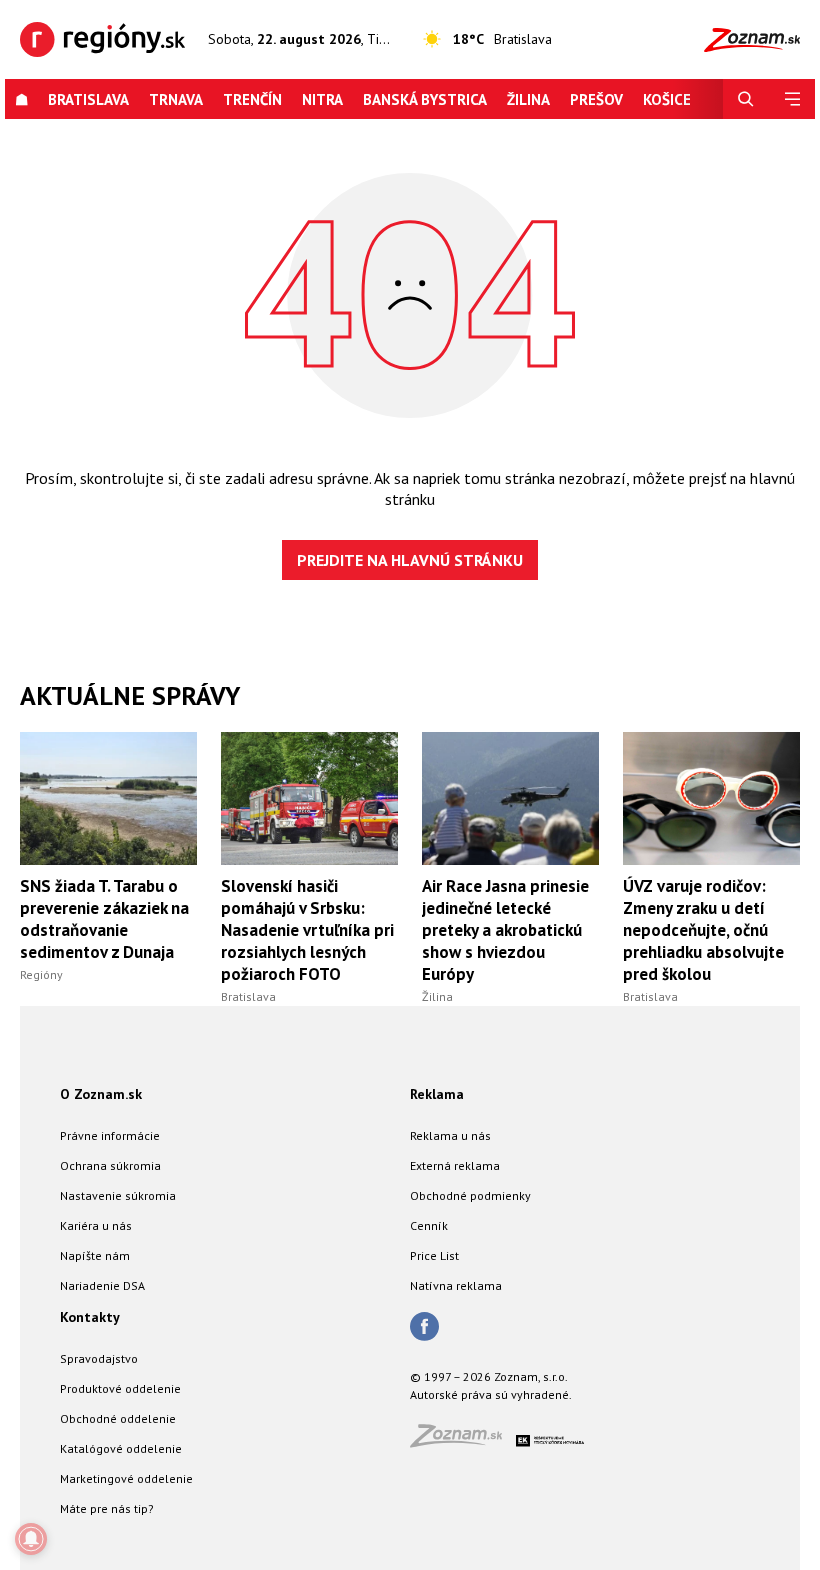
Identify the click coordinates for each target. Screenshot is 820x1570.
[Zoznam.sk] (463, 1441)
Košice (667, 99)
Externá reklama (455, 1165)
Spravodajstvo (99, 1358)
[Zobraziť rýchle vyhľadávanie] (746, 99)
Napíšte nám (95, 1255)
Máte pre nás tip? (107, 1508)
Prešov (596, 99)
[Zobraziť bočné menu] (792, 99)
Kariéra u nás (96, 1225)
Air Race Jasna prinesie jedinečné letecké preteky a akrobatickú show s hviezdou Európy (505, 930)
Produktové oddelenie (120, 1388)
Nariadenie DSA (102, 1285)
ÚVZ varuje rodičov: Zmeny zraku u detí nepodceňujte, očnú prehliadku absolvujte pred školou (703, 930)
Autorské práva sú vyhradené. (491, 1394)
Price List (434, 1255)
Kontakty (90, 1317)
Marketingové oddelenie (126, 1478)
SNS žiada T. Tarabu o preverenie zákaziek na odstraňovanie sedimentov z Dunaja (104, 919)
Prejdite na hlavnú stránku (410, 560)
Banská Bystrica (425, 99)
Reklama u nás (450, 1135)
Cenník (429, 1225)
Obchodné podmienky (470, 1195)
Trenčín (252, 99)
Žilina (528, 99)
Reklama (437, 1094)
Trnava (176, 99)
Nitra (322, 99)
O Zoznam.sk (101, 1094)
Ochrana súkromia (110, 1165)
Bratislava (88, 99)
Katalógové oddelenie (121, 1448)
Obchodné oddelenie (118, 1418)
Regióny (41, 974)
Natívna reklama (456, 1285)
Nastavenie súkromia (118, 1195)
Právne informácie (110, 1135)
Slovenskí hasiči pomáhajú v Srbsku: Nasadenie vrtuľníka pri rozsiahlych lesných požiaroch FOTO (307, 930)
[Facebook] (424, 1328)
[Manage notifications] (31, 1539)
